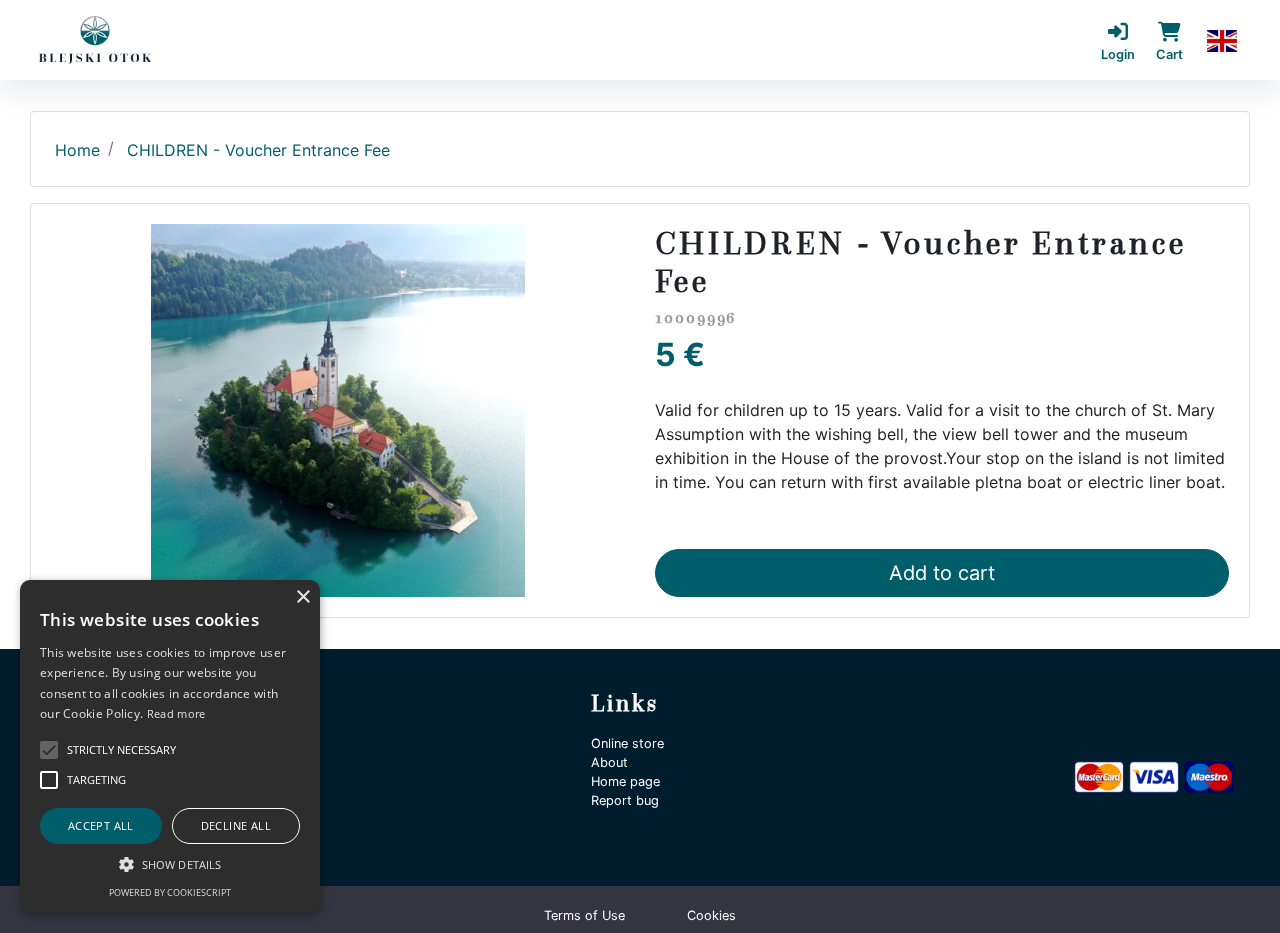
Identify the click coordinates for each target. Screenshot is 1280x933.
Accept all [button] (101, 825)
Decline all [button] (236, 825)
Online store (627, 743)
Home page (625, 781)
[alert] (170, 746)
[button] (1222, 40)
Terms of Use (584, 915)
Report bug (625, 800)
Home (77, 150)
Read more (176, 713)
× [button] (302, 597)
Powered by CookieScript (170, 892)
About (609, 762)
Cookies (711, 915)
